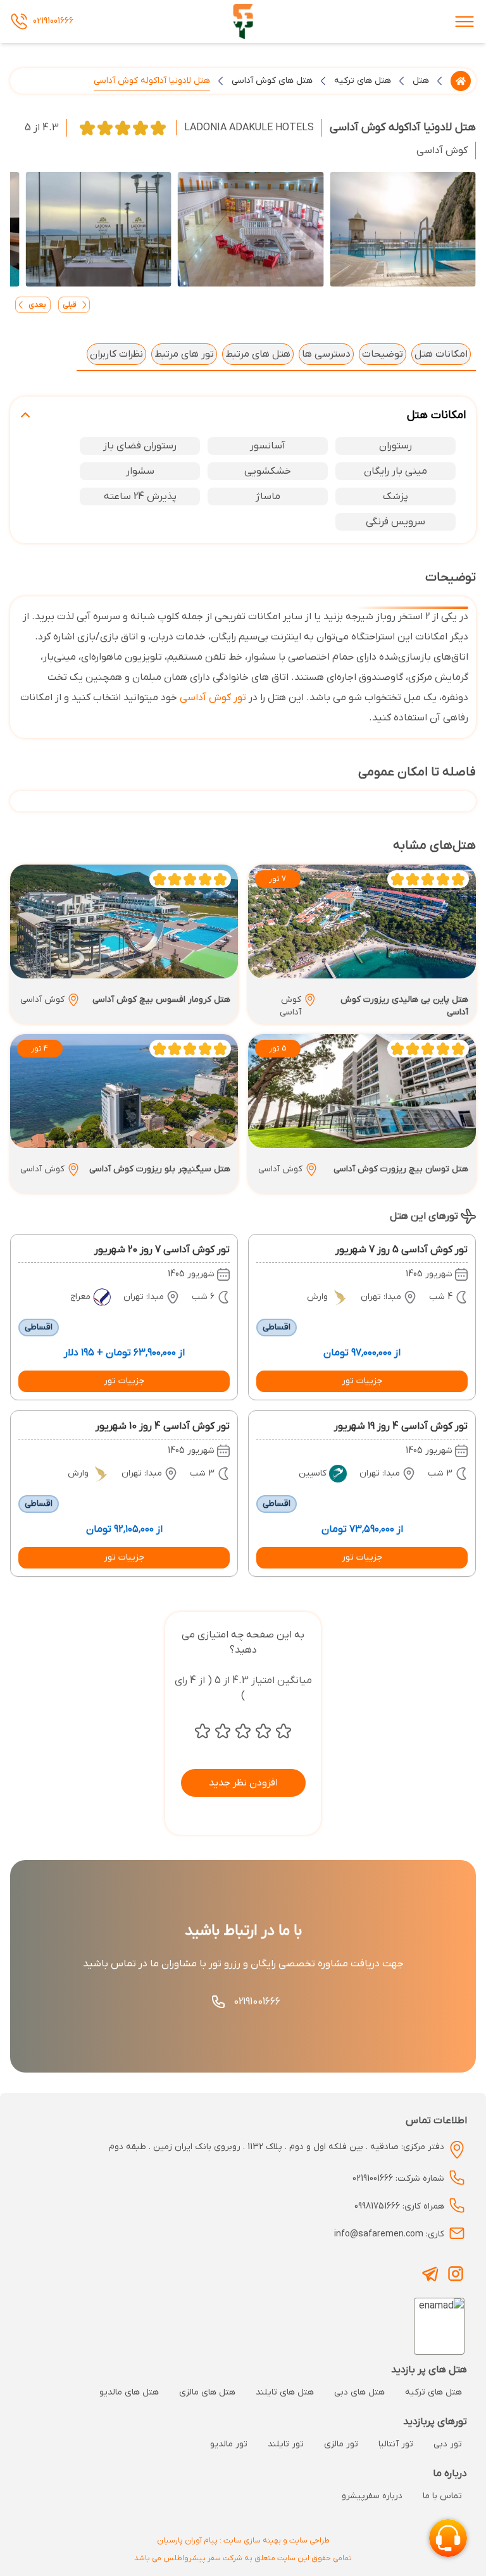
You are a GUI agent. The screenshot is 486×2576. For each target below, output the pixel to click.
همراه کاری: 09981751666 (399, 2206)
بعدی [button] (37, 305)
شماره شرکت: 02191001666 (398, 2179)
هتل (421, 81)
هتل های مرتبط (258, 354)
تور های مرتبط (184, 354)
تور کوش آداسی (213, 698)
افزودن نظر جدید (243, 1783)
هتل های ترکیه (363, 81)
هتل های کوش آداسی (272, 81)
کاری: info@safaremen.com (389, 2234)
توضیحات (383, 354)
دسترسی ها (326, 354)
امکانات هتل (441, 354)
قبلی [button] (70, 305)
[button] (362, 1381)
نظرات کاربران (116, 354)
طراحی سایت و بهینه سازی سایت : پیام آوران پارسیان (243, 2541)
